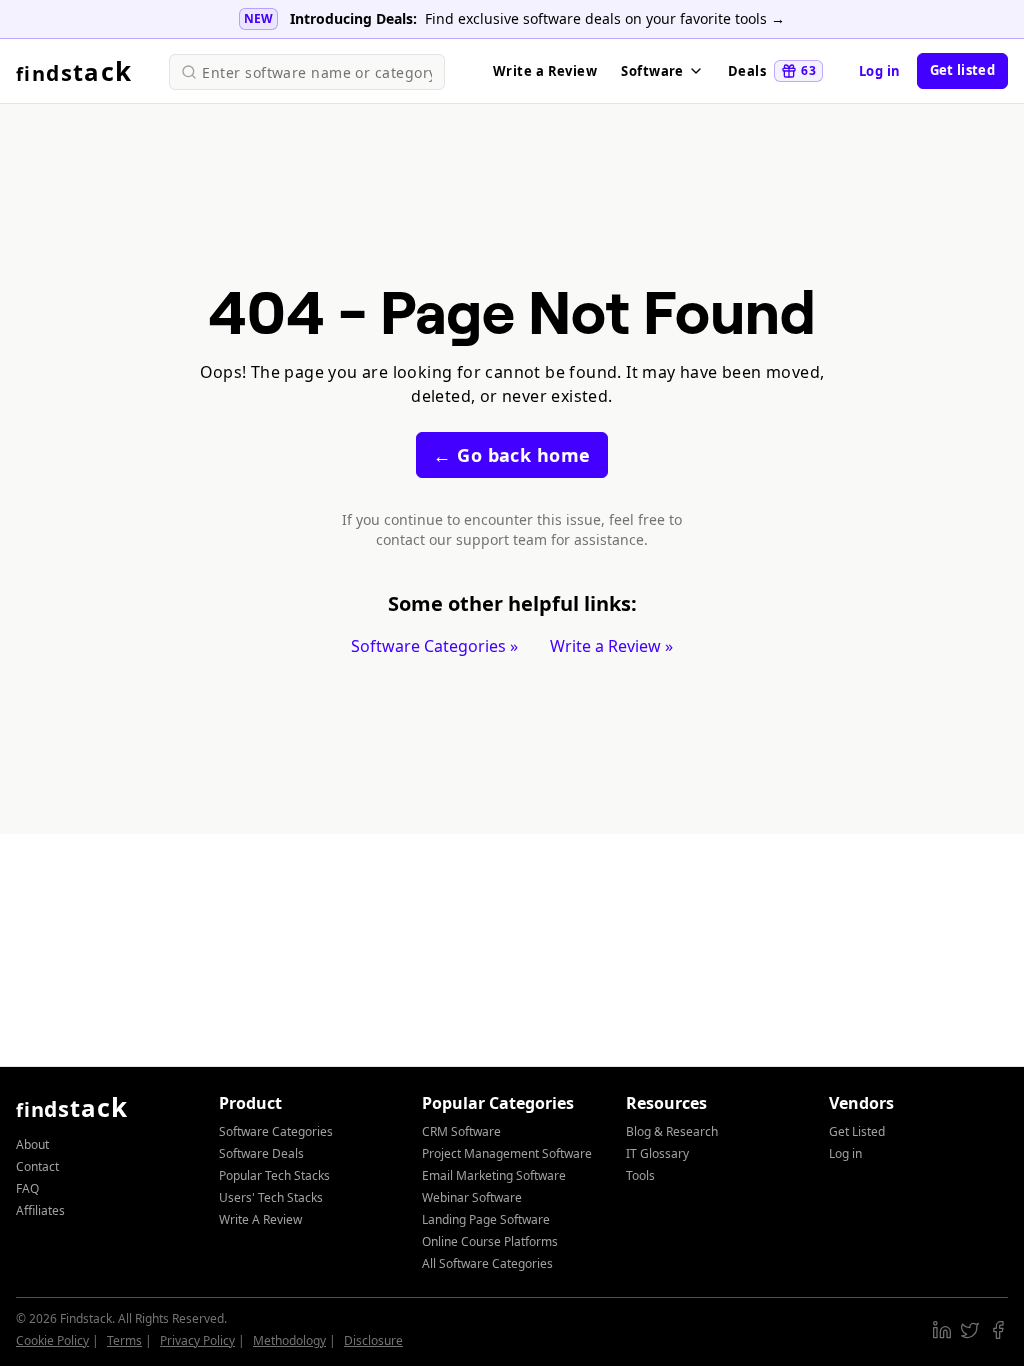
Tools (640, 1175)
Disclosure (373, 1340)
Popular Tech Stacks (274, 1175)
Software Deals (261, 1153)
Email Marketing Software (494, 1175)
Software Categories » (434, 646)
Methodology (289, 1340)
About (32, 1144)
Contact (37, 1166)
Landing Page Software (486, 1219)
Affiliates (40, 1210)
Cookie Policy (52, 1340)
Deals (772, 71)
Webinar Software (472, 1197)
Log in (880, 71)
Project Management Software (507, 1153)
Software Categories (276, 1131)
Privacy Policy (197, 1340)
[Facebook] (998, 1330)
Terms (124, 1340)
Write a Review (545, 71)
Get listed (962, 70)
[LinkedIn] (942, 1330)
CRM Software (461, 1131)
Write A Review (260, 1219)
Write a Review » (611, 646)
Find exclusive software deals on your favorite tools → (605, 18)
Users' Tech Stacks (271, 1197)
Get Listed (857, 1131)
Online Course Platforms (490, 1241)
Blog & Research (672, 1131)
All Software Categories (487, 1263)
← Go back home (511, 455)
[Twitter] (970, 1330)
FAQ (27, 1188)
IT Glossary (657, 1153)
